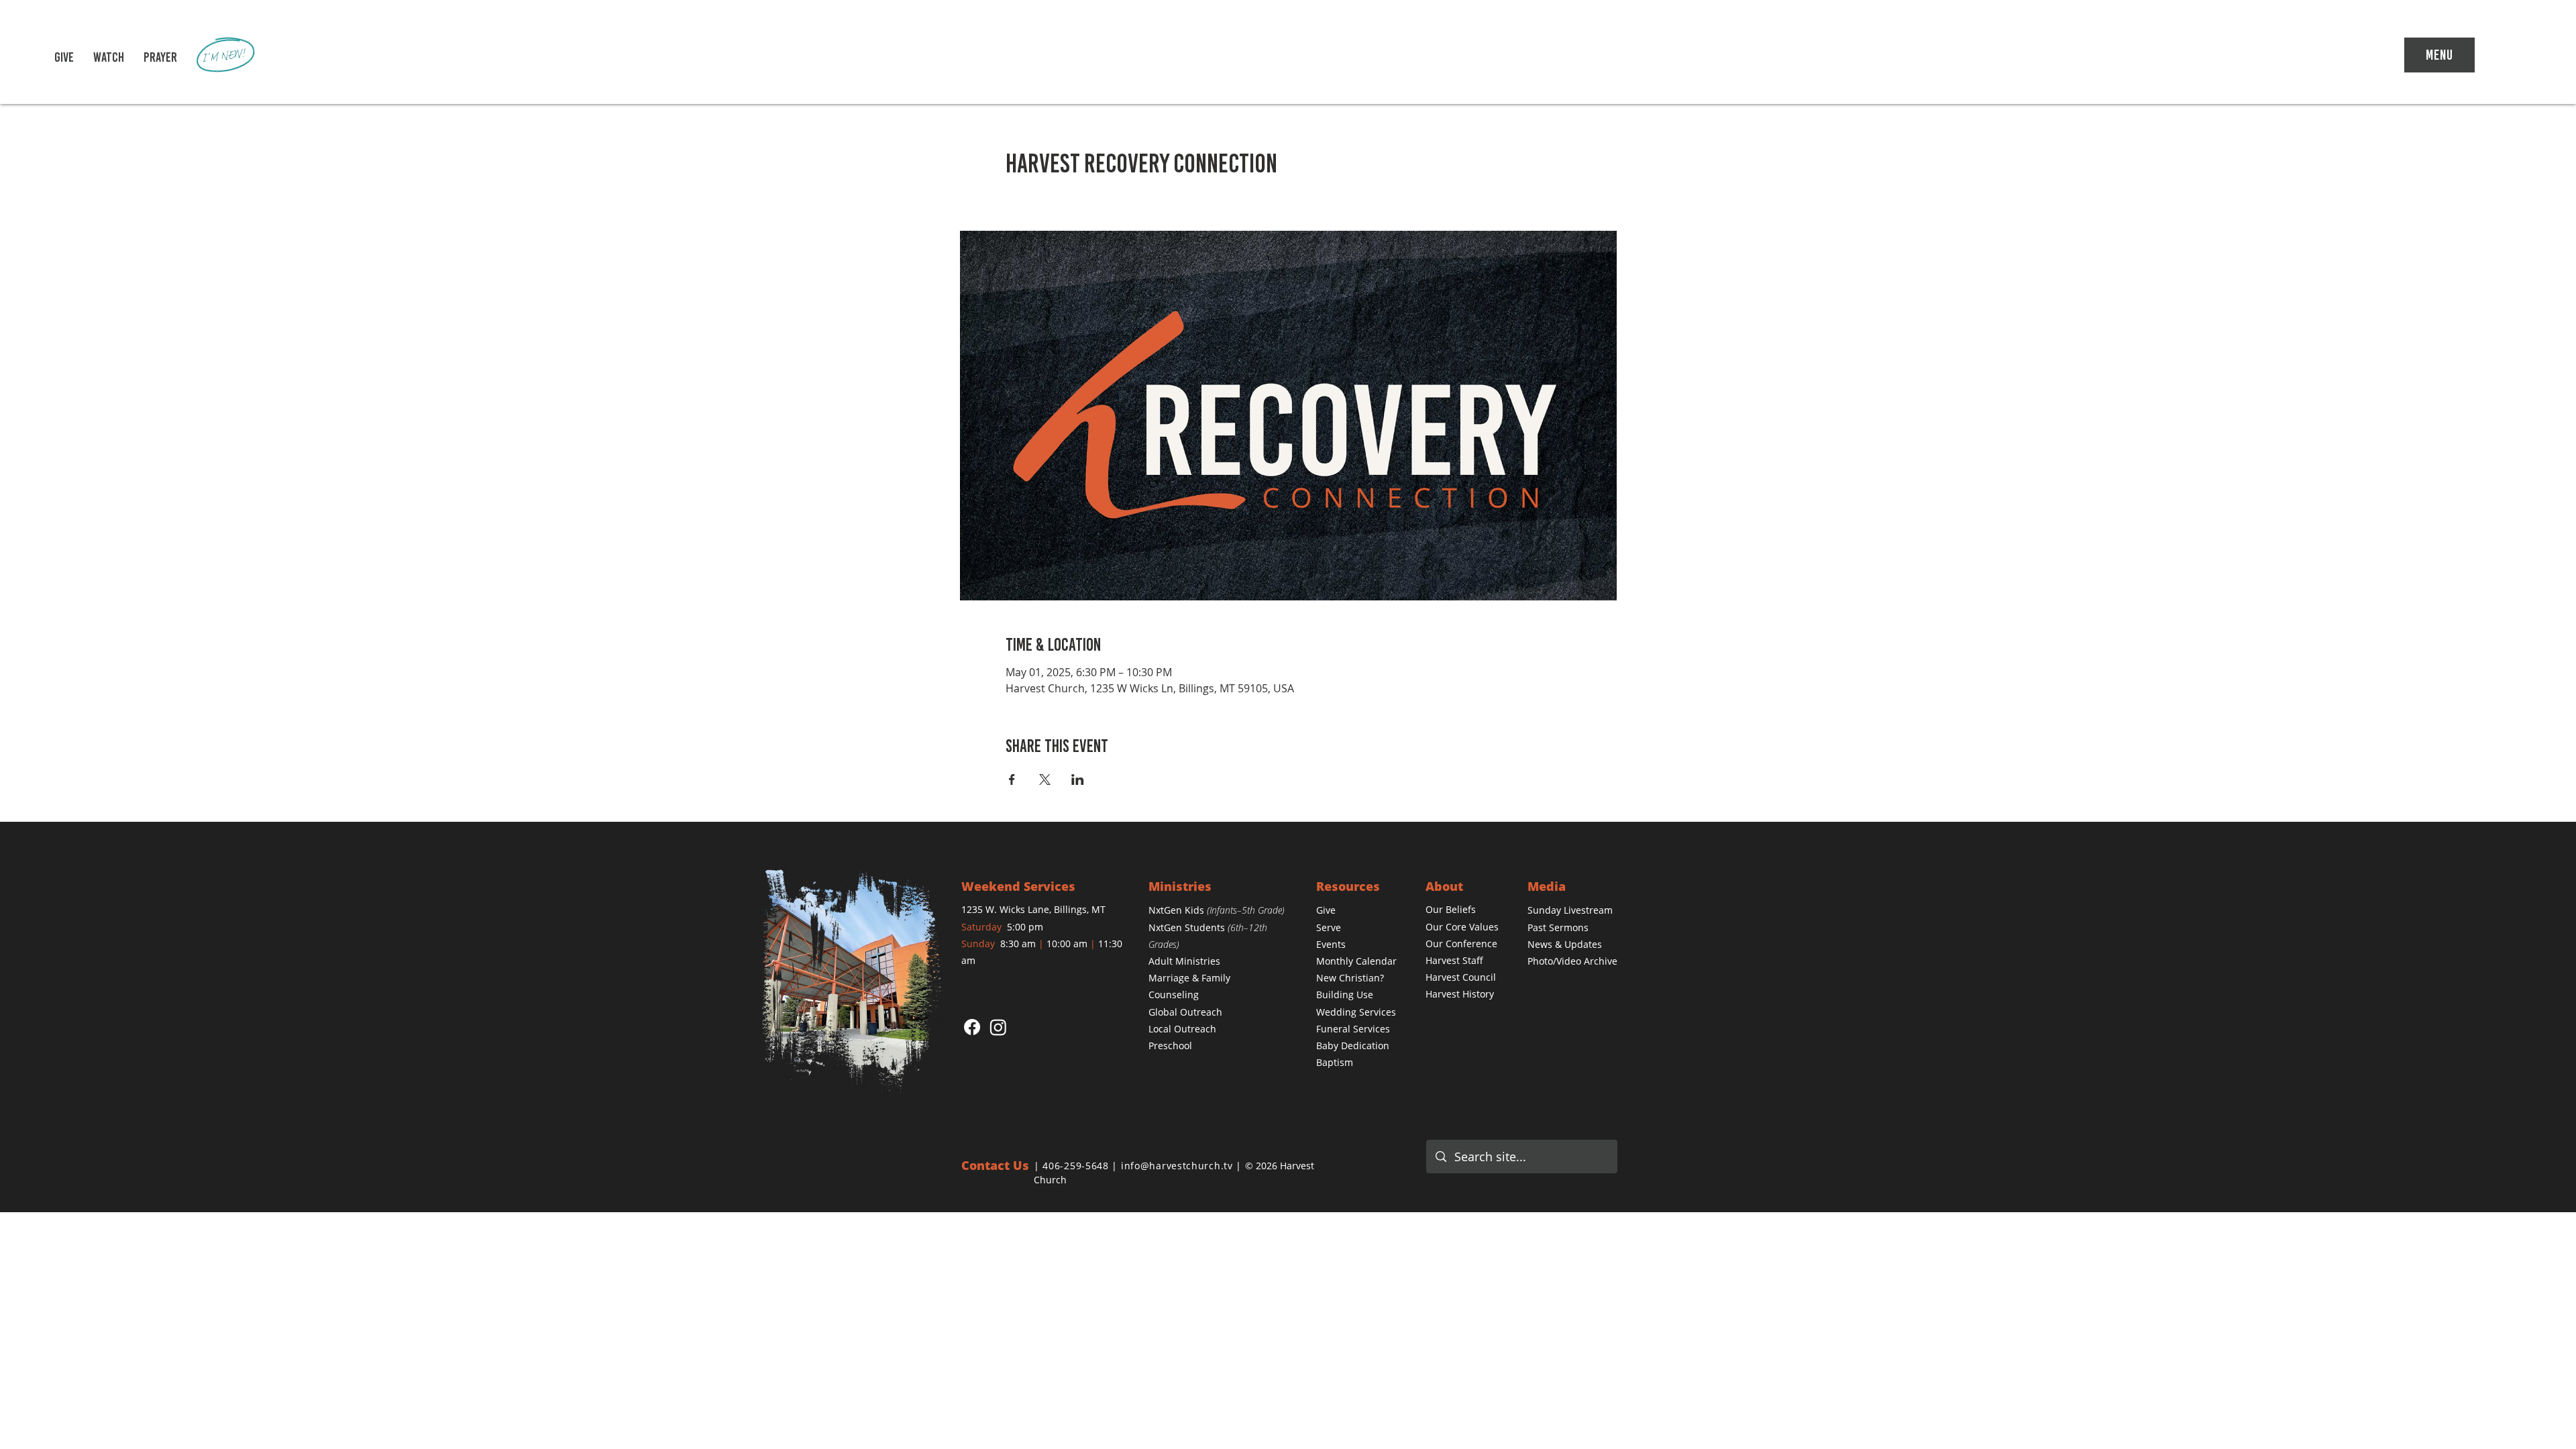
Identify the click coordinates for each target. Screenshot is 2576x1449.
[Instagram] (998, 1027)
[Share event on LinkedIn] (1078, 780)
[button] (109, 57)
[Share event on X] (1045, 780)
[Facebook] (972, 1027)
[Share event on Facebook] (1012, 780)
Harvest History (1460, 994)
